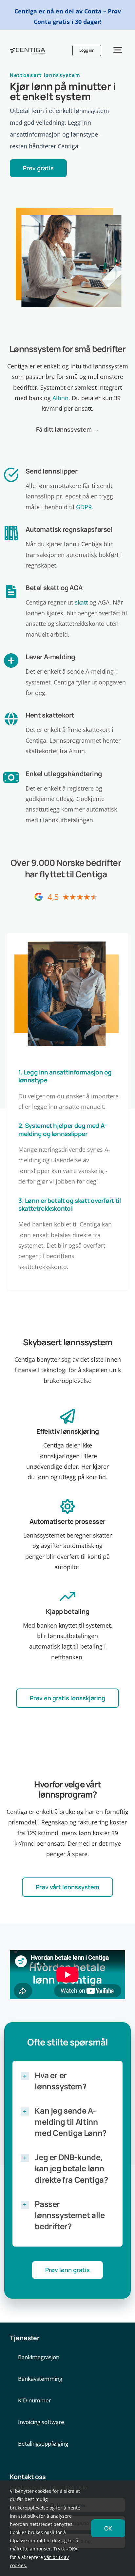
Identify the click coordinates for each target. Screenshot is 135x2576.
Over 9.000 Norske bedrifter (66, 863)
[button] (67, 2081)
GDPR (84, 507)
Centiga (91, 874)
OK (108, 2528)
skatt (81, 602)
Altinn (60, 398)
